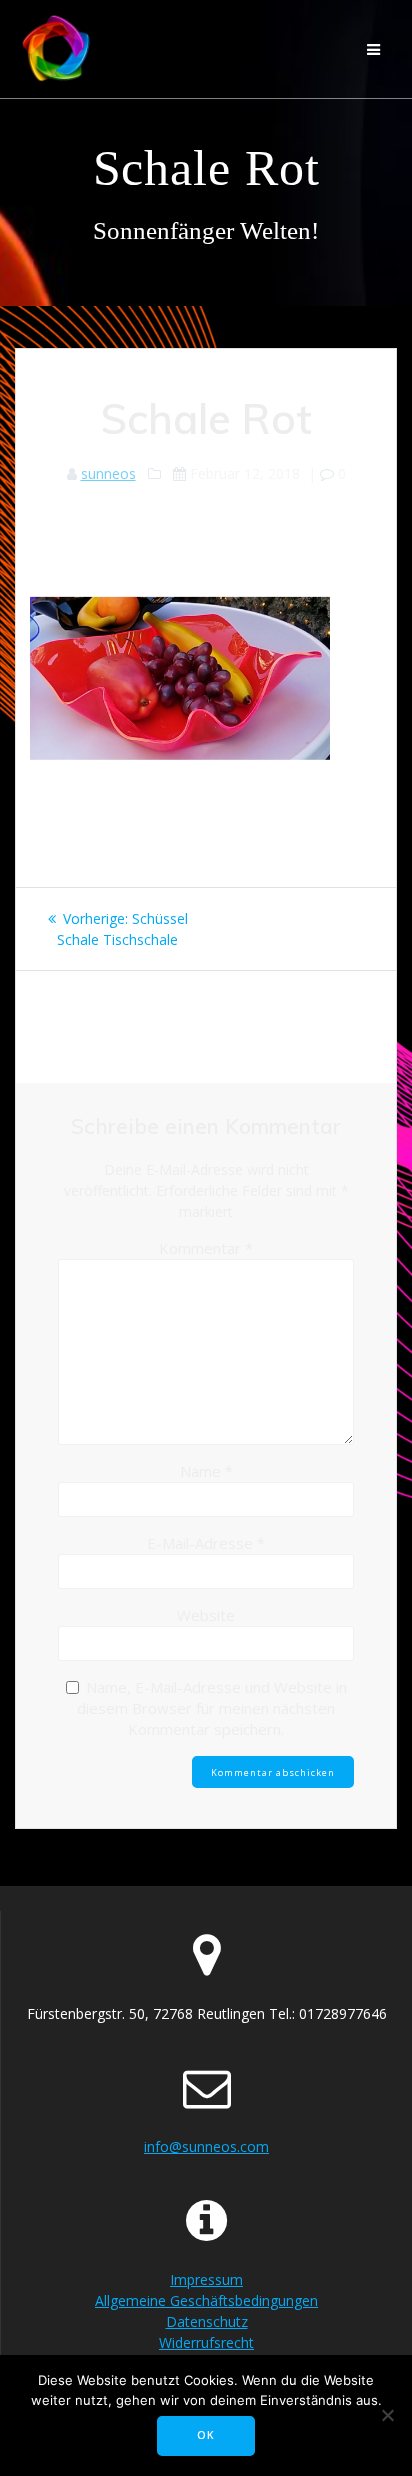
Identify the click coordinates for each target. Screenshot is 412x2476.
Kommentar (206, 1248)
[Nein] (387, 2415)
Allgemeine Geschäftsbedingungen (206, 2300)
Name (206, 1471)
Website (206, 1615)
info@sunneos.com (206, 2146)
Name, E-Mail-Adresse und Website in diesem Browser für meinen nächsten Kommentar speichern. (212, 1708)
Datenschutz (207, 2321)
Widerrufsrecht (206, 2342)
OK (206, 2435)
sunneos (108, 473)
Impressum (206, 2279)
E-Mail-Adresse (206, 1543)
